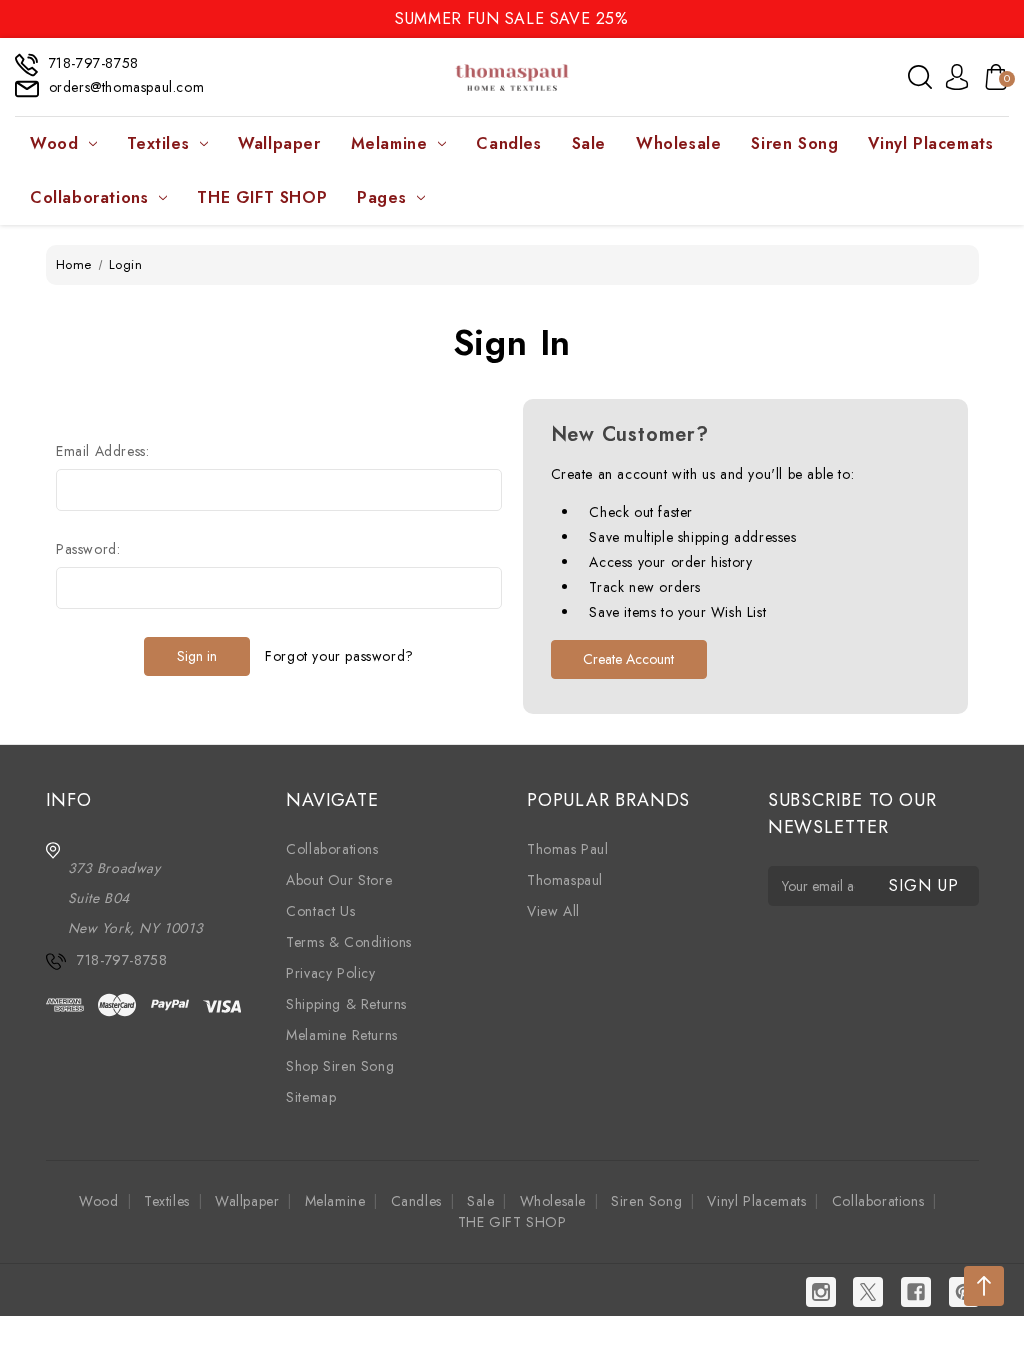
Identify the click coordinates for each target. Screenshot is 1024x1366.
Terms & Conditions (349, 942)
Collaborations (89, 197)
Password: (88, 549)
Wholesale (678, 143)
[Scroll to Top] (984, 1286)
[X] (868, 1292)
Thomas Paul (568, 849)
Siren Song (794, 143)
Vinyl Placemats (930, 143)
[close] (1008, 17)
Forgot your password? (339, 656)
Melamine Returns (342, 1035)
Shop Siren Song (340, 1066)
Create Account (628, 659)
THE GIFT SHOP (262, 197)
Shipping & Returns (346, 1004)
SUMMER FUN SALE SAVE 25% (511, 18)
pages (381, 197)
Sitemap (311, 1097)
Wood (54, 143)
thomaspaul (565, 880)
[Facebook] (916, 1292)
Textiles (158, 143)
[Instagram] (821, 1292)
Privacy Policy (330, 973)
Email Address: (102, 451)
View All (553, 911)
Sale (589, 143)
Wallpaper (279, 143)
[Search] (920, 77)
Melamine (389, 143)
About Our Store (339, 880)
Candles (508, 143)
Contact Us (320, 911)
